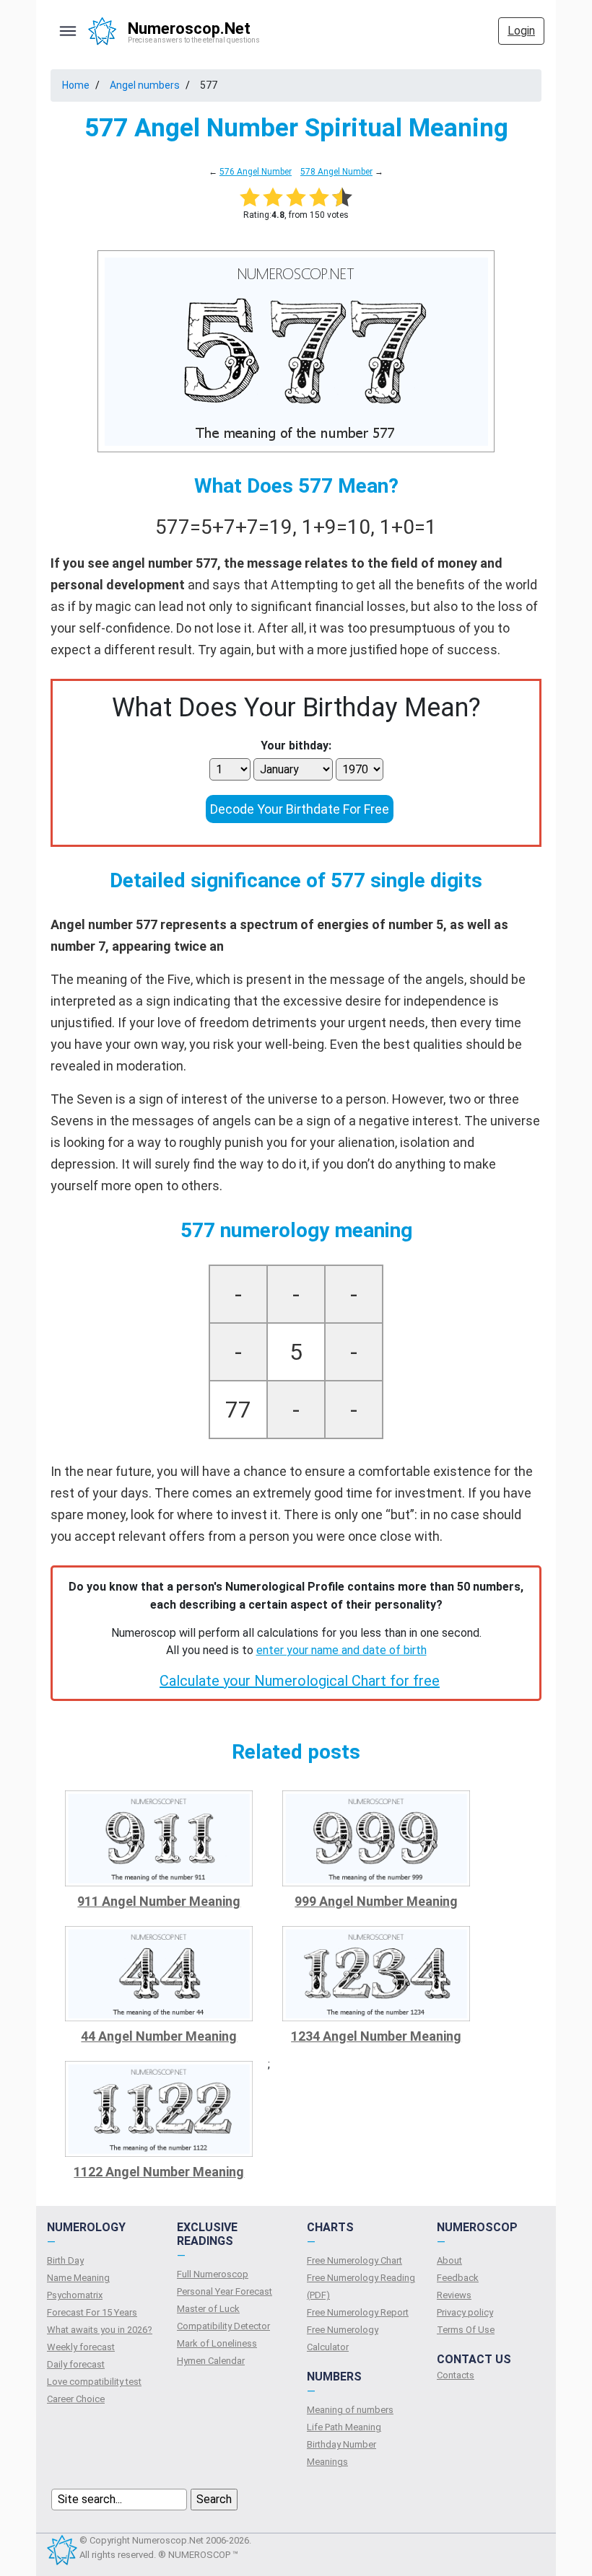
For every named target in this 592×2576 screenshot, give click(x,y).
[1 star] (250, 197)
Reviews (454, 2295)
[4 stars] (319, 197)
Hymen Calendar (211, 2361)
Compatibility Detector (223, 2326)
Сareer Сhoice (76, 2399)
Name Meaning (78, 2278)
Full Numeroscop (213, 2274)
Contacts (456, 2375)
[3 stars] (296, 197)
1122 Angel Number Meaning (159, 2172)
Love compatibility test (94, 2382)
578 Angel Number (336, 172)
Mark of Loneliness (217, 2343)
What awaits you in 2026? (100, 2330)
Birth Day (65, 2260)
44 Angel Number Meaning (159, 2036)
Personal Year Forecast (225, 2291)
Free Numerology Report (358, 2312)
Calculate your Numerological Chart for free (300, 1681)
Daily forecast (76, 2364)
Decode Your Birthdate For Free (300, 809)
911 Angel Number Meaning (159, 1901)
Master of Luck (208, 2309)
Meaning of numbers (350, 2410)
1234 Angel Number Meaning (376, 2036)
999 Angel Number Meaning (376, 1901)
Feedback (458, 2278)
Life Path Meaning (344, 2427)
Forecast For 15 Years (92, 2312)
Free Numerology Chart (354, 2260)
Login (521, 31)
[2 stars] (273, 197)
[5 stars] (342, 197)
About (449, 2260)
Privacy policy (465, 2312)
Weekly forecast (81, 2347)
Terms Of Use (466, 2330)
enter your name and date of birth (341, 1650)
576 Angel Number (256, 172)
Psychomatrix (75, 2295)
